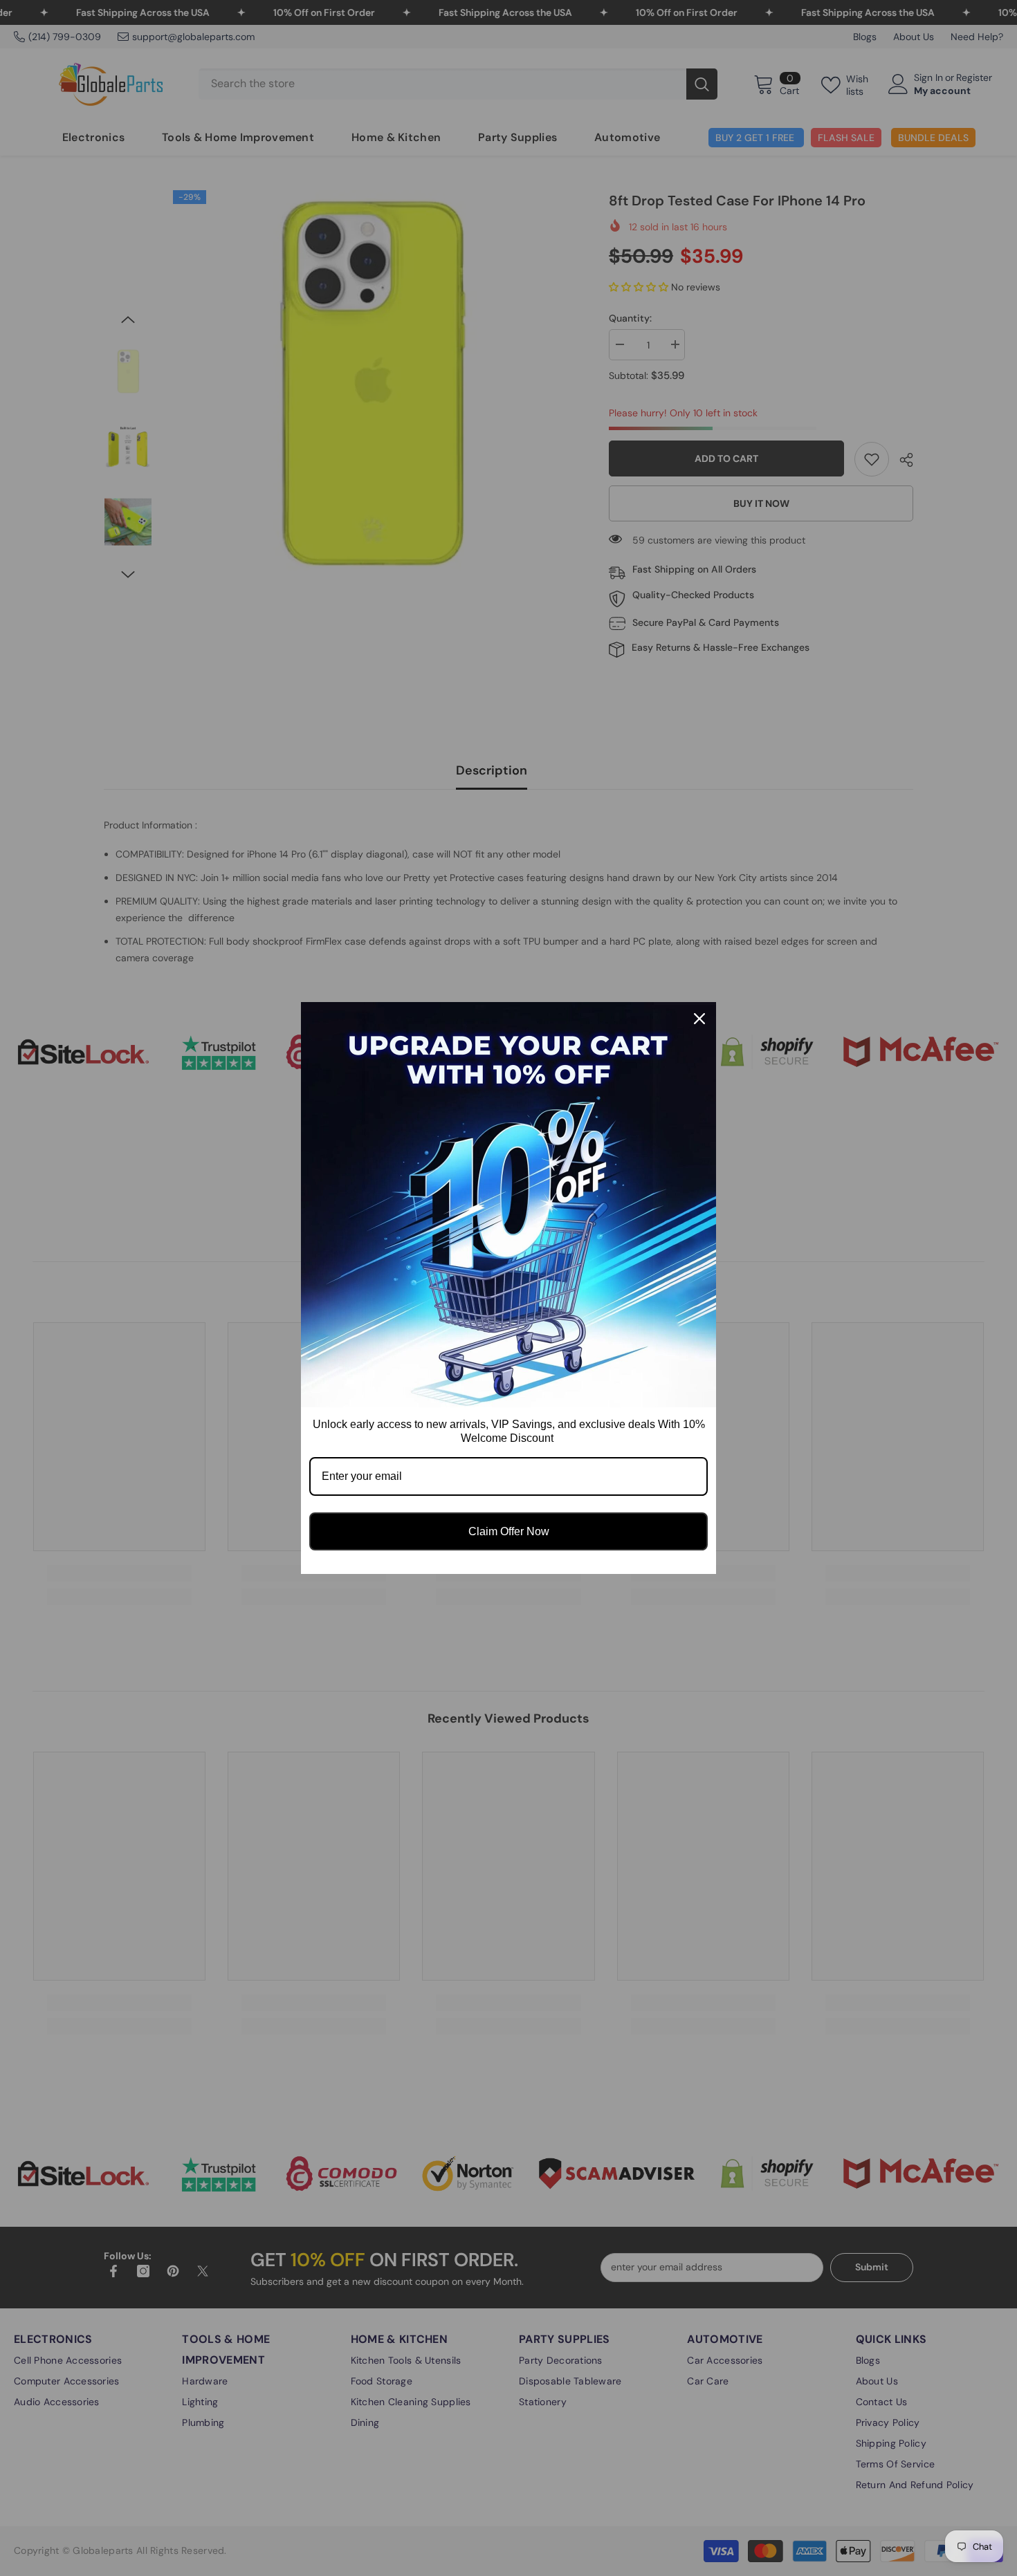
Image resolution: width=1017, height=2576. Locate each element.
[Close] (699, 1019)
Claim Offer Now (509, 1531)
